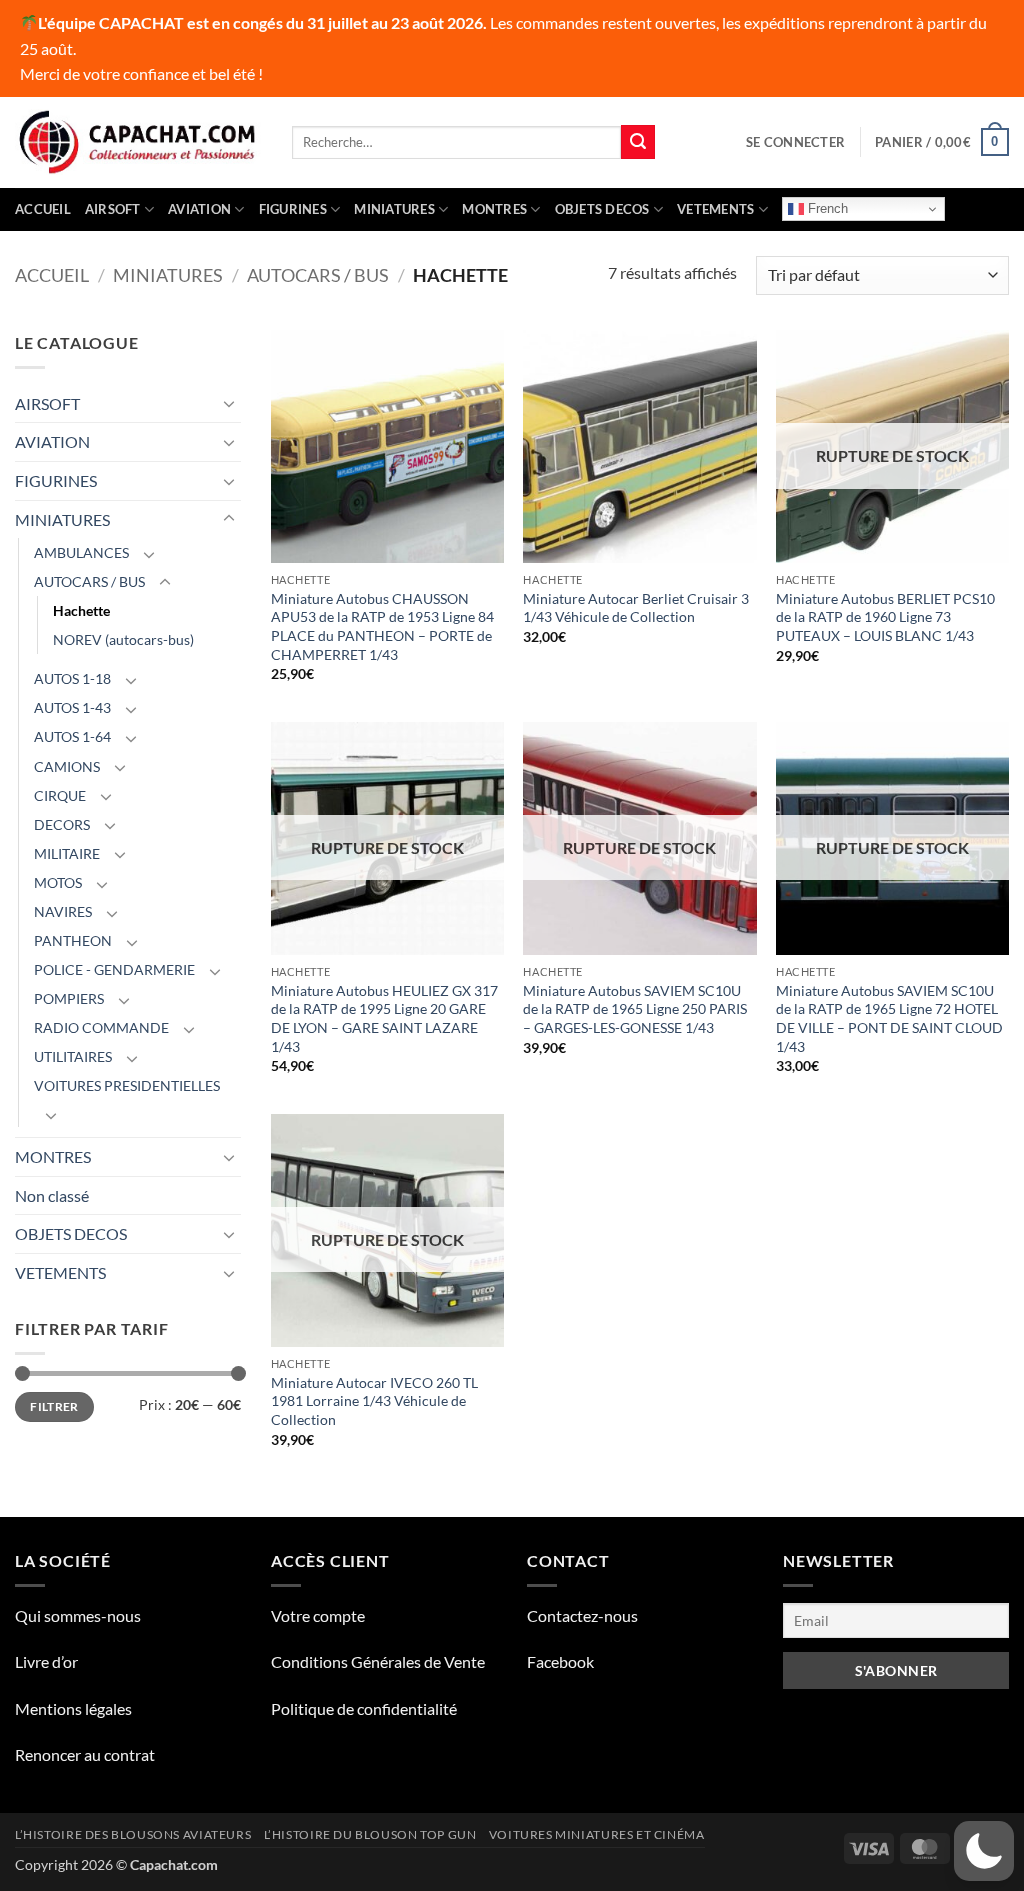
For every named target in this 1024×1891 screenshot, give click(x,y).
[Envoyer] (638, 142)
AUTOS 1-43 (72, 707)
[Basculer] (229, 403)
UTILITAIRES (73, 1056)
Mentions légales (73, 1708)
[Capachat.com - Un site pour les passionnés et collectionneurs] (138, 142)
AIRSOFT (113, 209)
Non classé (52, 1195)
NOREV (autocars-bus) (123, 639)
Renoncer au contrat (85, 1754)
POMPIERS (69, 998)
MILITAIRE (67, 853)
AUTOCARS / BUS (318, 275)
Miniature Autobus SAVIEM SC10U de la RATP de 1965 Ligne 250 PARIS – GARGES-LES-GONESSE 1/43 (635, 1009)
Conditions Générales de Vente (378, 1661)
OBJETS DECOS (602, 209)
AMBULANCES (81, 552)
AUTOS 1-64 (72, 736)
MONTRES (494, 209)
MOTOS (58, 882)
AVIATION (199, 209)
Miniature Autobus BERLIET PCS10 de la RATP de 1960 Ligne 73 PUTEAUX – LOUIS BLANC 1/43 (885, 617)
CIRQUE (60, 795)
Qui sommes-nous (78, 1615)
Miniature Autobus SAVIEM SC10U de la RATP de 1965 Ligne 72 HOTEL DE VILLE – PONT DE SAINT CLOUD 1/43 (889, 1018)
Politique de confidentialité (364, 1708)
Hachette (81, 610)
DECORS (62, 824)
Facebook (560, 1661)
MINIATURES (394, 209)
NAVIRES (63, 911)
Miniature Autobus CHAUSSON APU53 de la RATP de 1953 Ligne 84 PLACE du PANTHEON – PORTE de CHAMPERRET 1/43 (382, 626)
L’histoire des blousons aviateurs (133, 1834)
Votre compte (318, 1615)
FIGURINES (293, 209)
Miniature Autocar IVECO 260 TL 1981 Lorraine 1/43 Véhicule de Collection (374, 1401)
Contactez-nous (582, 1615)
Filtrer (54, 1406)
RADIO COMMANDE (101, 1027)
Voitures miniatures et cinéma (597, 1834)
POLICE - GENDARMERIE (114, 969)
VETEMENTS (715, 209)
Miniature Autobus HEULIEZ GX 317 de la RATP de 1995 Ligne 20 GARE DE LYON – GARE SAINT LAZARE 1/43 (384, 1018)
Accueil (43, 209)
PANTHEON (73, 940)
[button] (795, 142)
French (826, 208)
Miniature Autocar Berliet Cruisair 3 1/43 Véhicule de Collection (636, 608)
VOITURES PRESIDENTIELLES (127, 1085)
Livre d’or (46, 1661)
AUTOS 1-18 (72, 678)
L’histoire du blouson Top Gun (370, 1834)
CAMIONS (67, 766)
